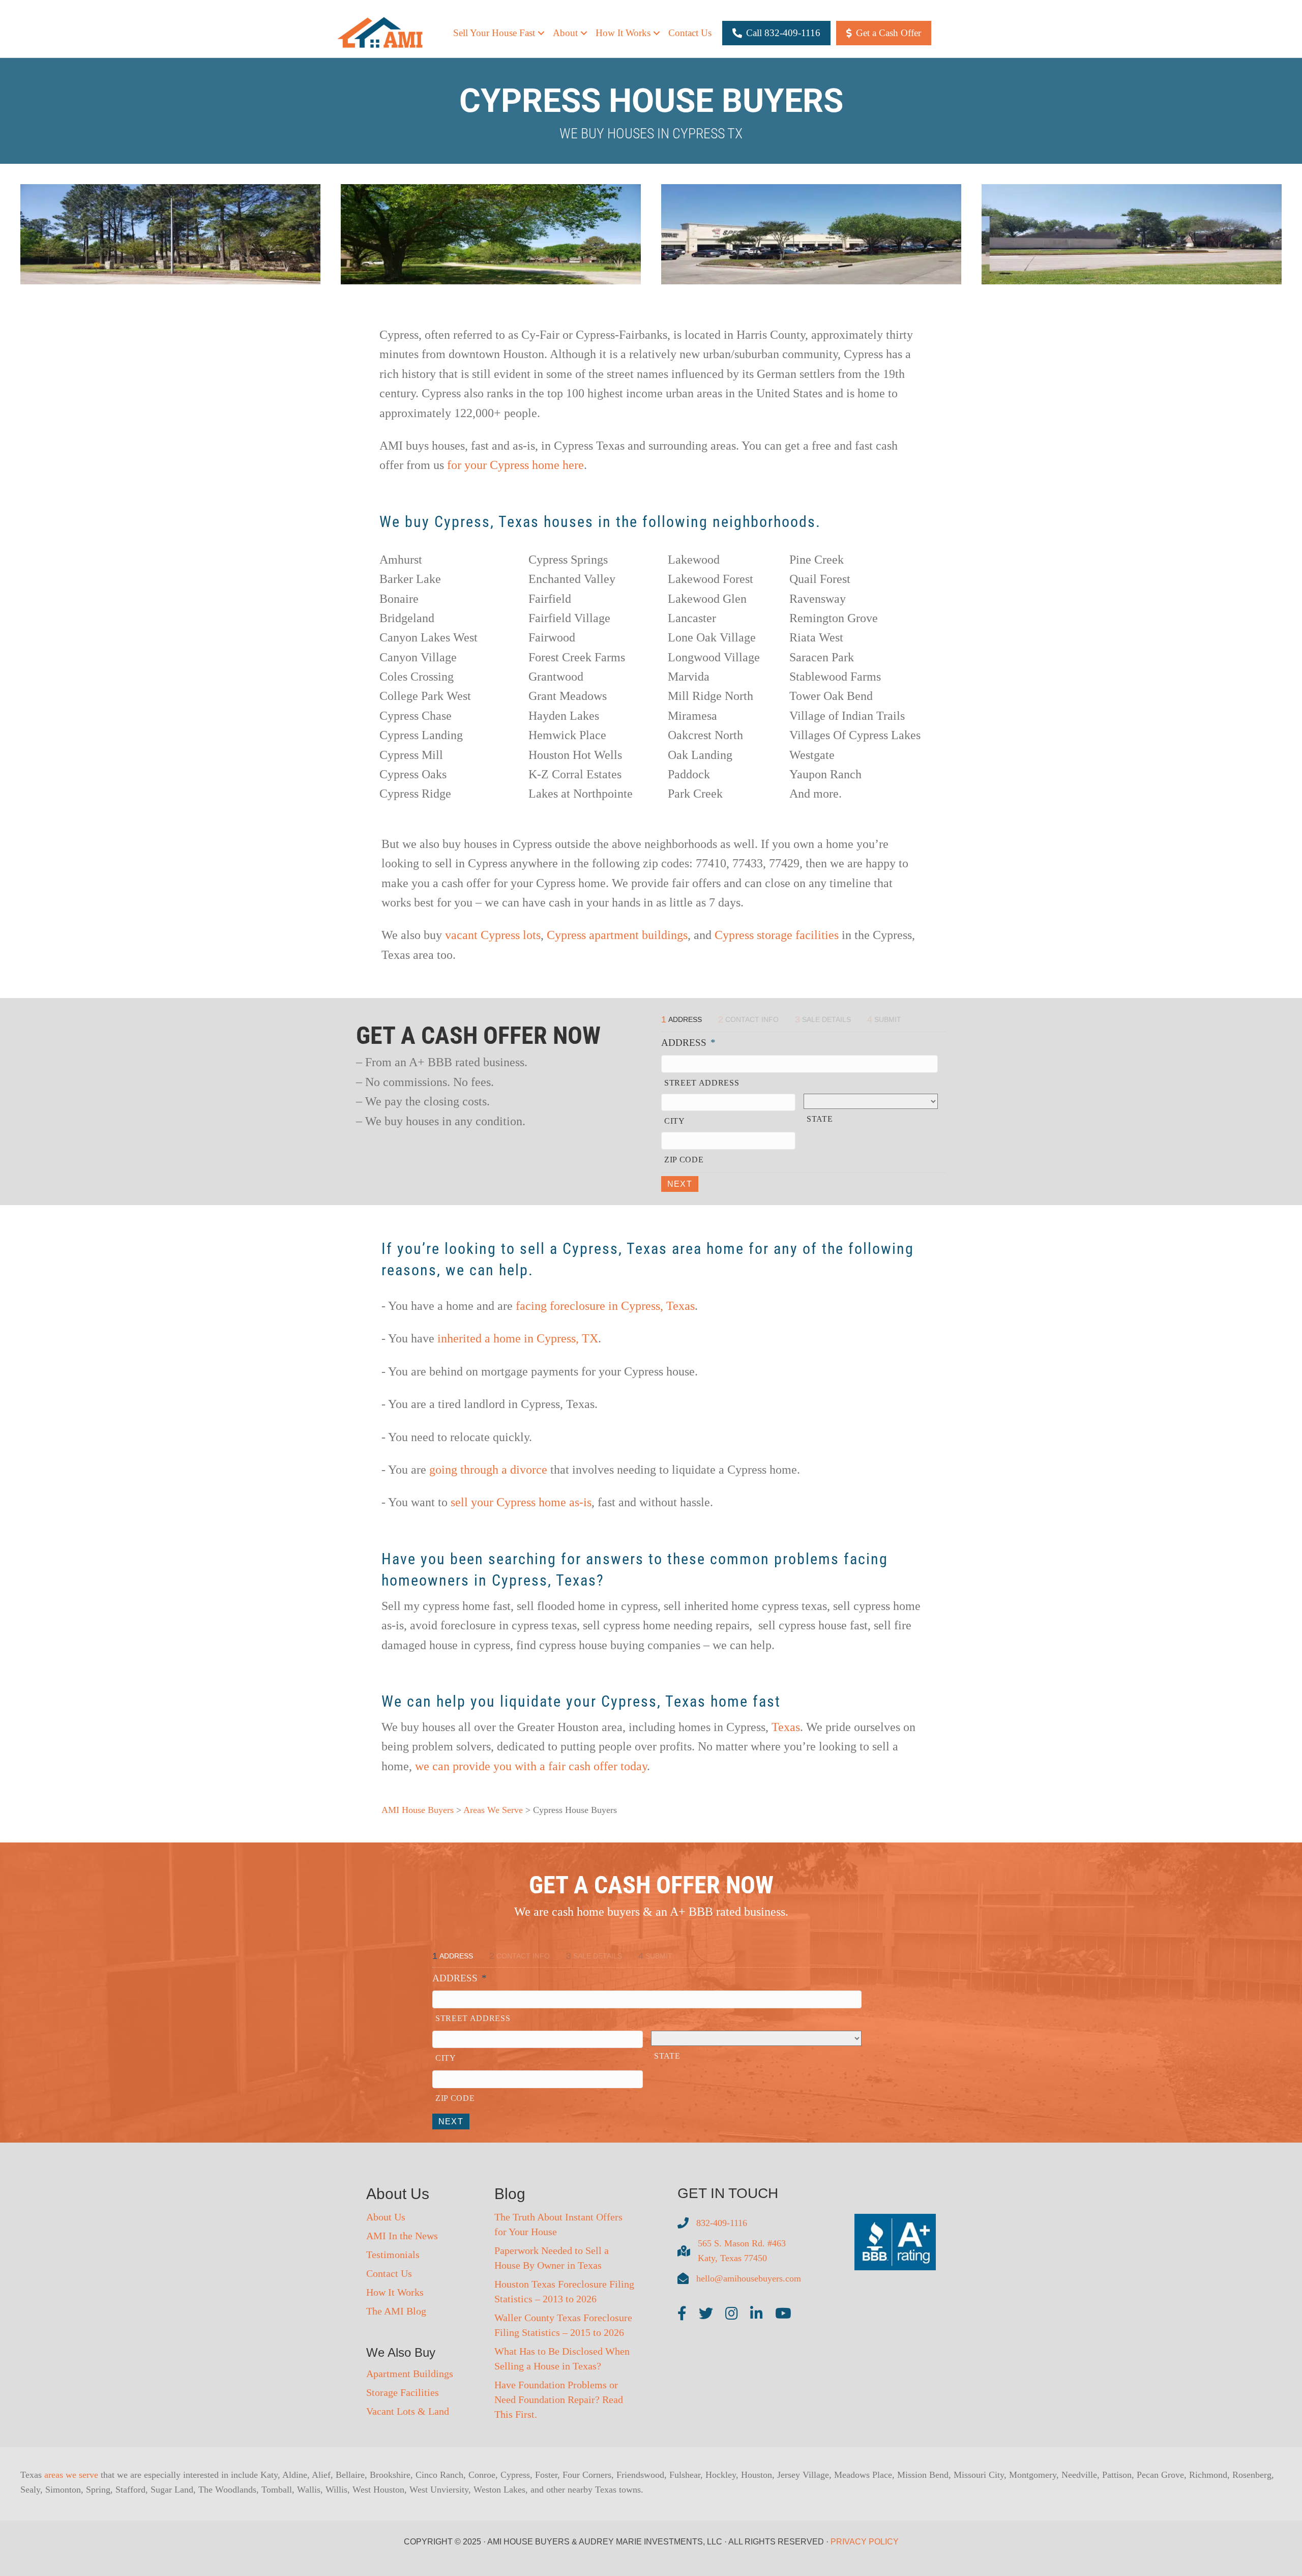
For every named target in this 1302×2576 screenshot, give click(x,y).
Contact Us (690, 33)
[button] (541, 33)
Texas (786, 1727)
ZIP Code (684, 1160)
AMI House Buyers (418, 1810)
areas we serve (71, 2475)
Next (680, 1184)
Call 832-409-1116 (783, 33)
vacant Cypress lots (493, 935)
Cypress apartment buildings (617, 935)
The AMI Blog (396, 2311)
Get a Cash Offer (889, 33)
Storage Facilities (403, 2392)
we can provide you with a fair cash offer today (531, 1766)
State (820, 1119)
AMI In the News (402, 2236)
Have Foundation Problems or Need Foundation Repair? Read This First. (559, 2399)
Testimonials (393, 2255)
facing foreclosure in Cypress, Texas (605, 1306)
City (675, 1121)
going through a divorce (488, 1470)
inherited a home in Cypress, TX (518, 1338)
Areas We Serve (493, 1810)
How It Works (395, 2292)
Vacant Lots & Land (408, 2411)
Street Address (702, 1083)
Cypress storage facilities (777, 935)
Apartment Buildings (410, 2374)
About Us (386, 2217)
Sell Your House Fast (494, 33)
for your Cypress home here (515, 465)
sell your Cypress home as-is (521, 1502)
